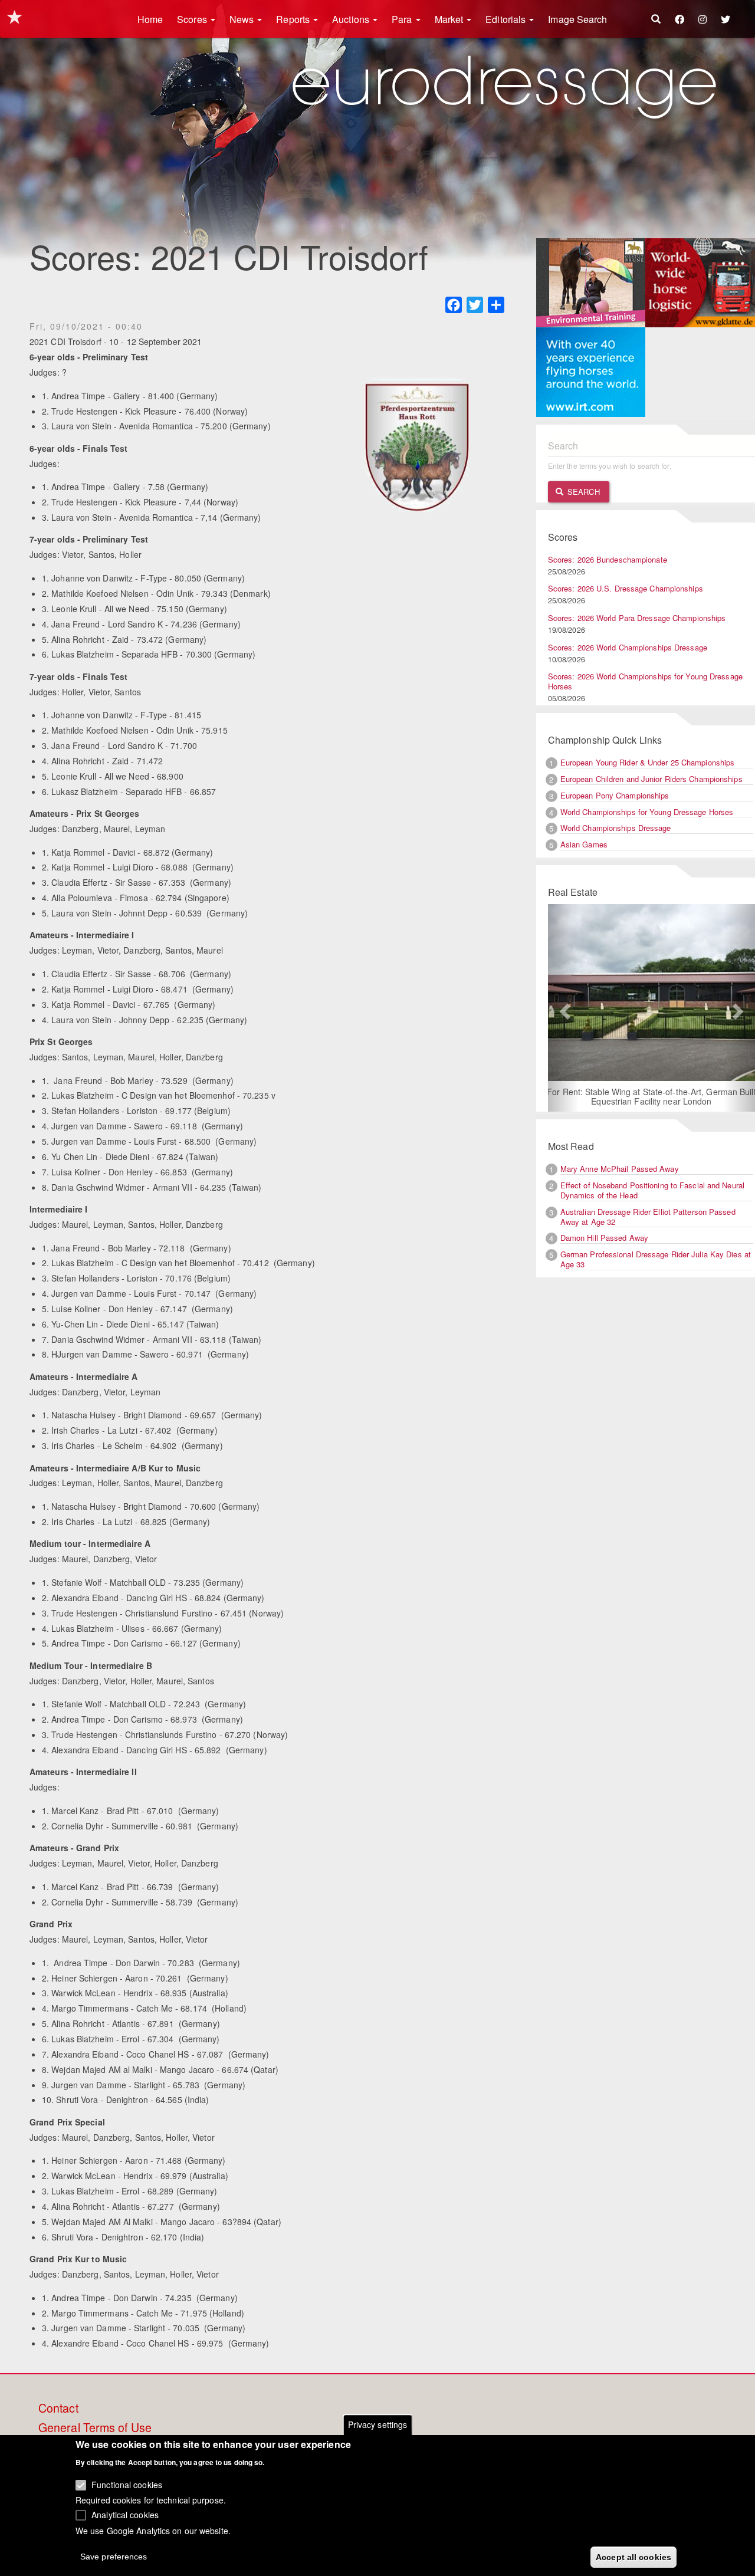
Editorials (507, 19)
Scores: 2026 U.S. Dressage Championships (626, 588)
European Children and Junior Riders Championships (651, 779)
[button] (564, 1008)
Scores (193, 19)
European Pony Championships (615, 795)
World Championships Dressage (616, 828)
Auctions (352, 19)
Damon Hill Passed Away (604, 1238)
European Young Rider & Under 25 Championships (648, 762)
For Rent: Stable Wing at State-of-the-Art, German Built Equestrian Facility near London (591, 1096)
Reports (294, 19)
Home (150, 19)
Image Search (577, 19)
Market (450, 19)
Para (403, 19)
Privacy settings (378, 2424)
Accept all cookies (633, 2557)
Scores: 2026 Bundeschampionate (608, 559)
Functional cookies (127, 2485)
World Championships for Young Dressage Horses (647, 812)
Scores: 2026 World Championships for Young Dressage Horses (645, 681)
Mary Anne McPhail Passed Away (620, 1169)
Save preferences (114, 2556)
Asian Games (584, 844)
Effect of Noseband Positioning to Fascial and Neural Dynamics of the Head (652, 1190)
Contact (58, 2409)
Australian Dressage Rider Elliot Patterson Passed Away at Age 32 (648, 1217)
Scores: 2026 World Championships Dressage (628, 647)
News (243, 19)
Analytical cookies (125, 2515)
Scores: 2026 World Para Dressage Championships (637, 618)
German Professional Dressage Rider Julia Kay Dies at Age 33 (656, 1259)
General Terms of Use (95, 2428)
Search (582, 492)
